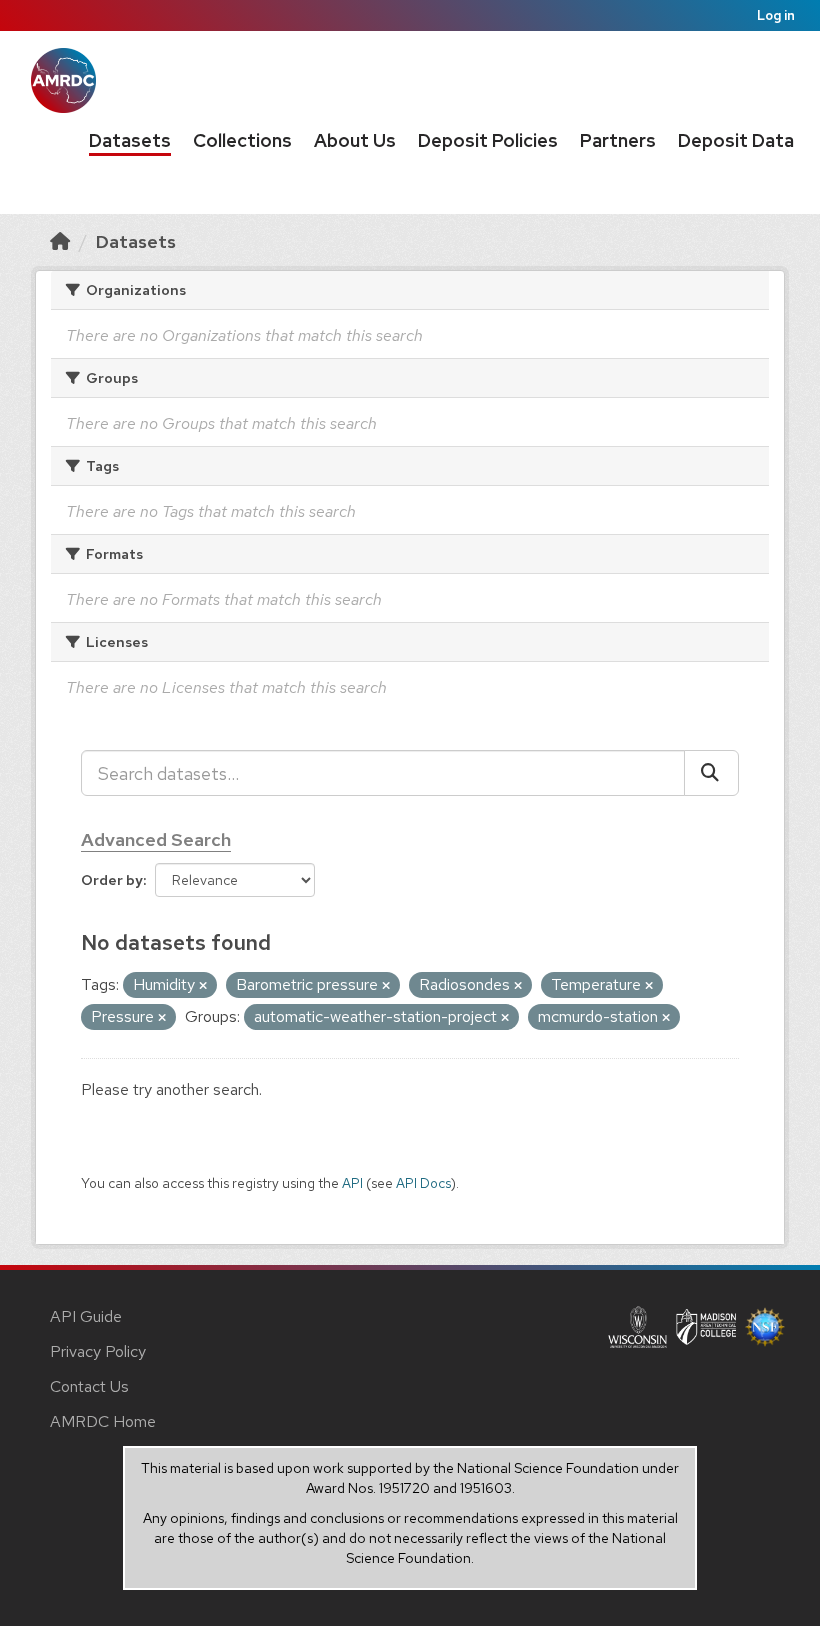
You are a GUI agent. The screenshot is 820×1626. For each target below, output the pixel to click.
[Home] (60, 241)
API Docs (423, 1183)
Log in (776, 15)
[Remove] (203, 986)
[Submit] (711, 773)
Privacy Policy (98, 1351)
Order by (112, 880)
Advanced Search (156, 839)
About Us (355, 140)
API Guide (86, 1316)
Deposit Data (736, 140)
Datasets (130, 140)
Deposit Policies (488, 140)
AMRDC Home (103, 1421)
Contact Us (89, 1386)
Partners (618, 140)
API (352, 1183)
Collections (242, 140)
